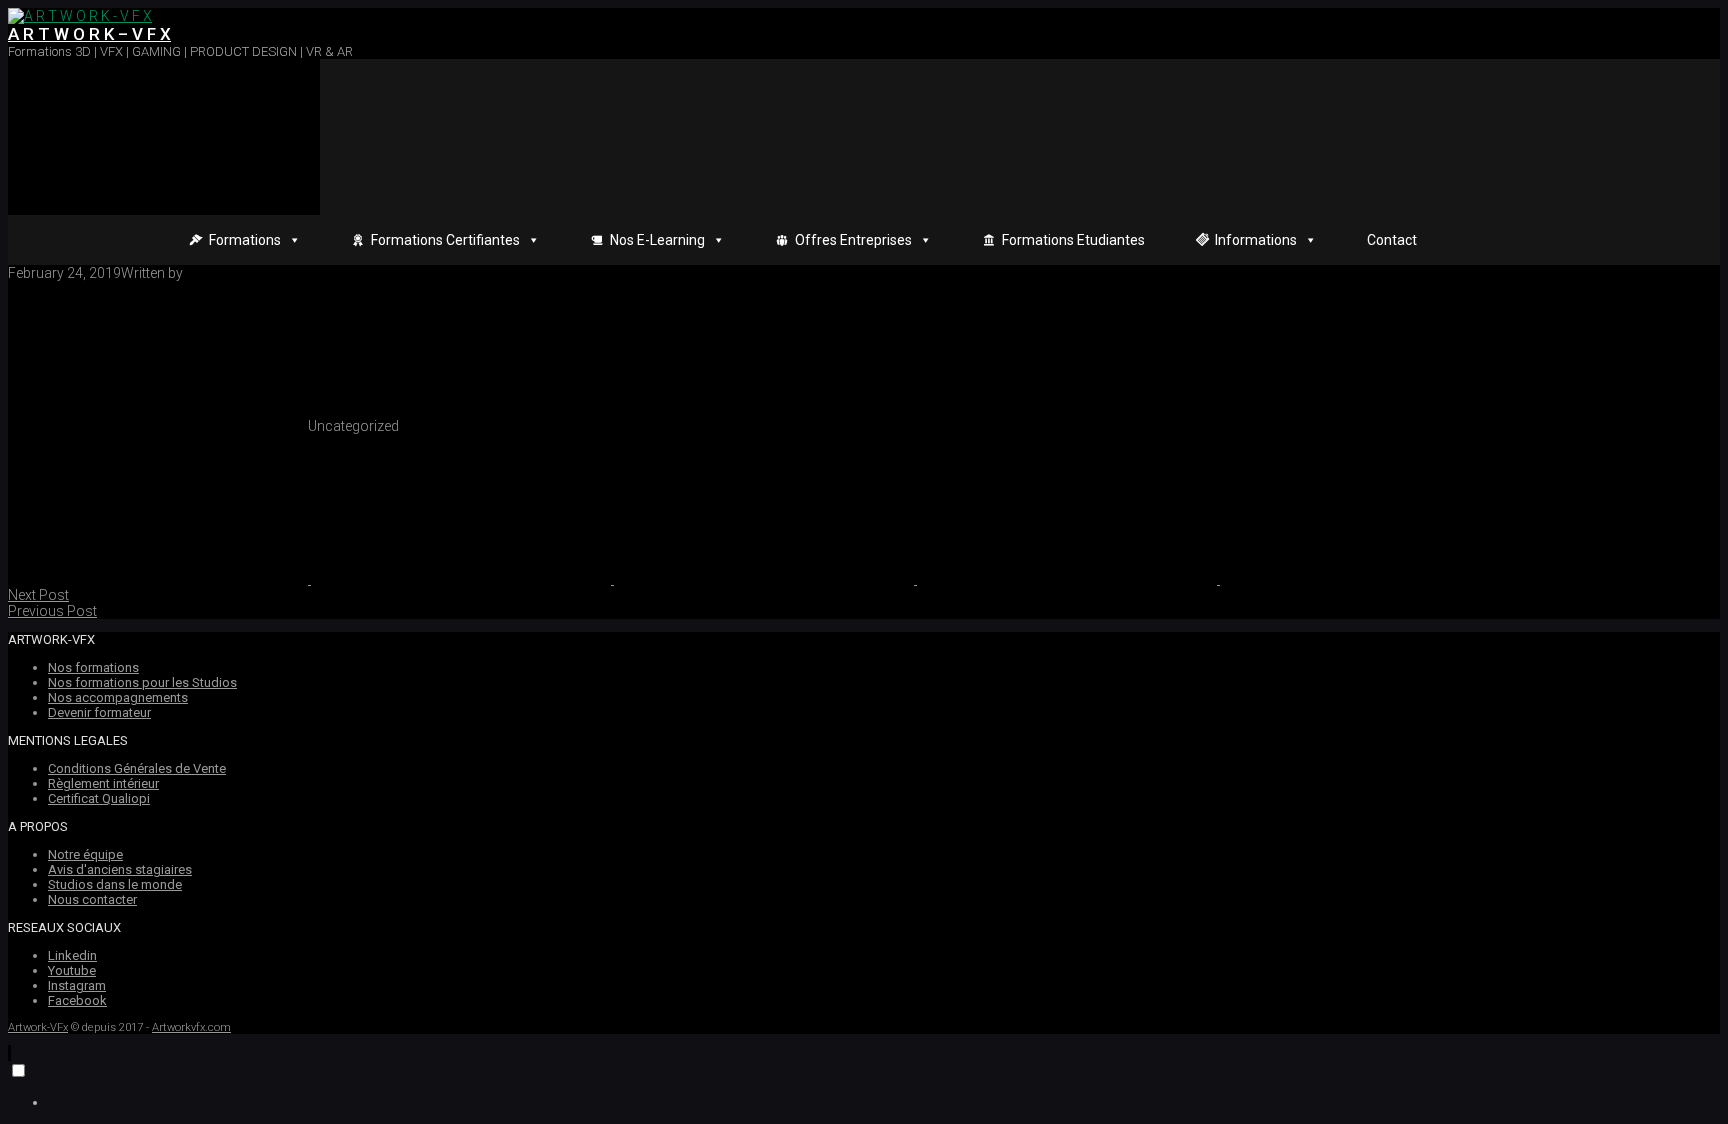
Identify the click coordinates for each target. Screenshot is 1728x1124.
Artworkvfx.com (191, 1027)
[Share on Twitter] (159, 579)
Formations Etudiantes (1073, 240)
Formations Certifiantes (445, 240)
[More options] (1370, 579)
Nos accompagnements (118, 697)
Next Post (38, 595)
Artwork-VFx (38, 1027)
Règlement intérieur (103, 783)
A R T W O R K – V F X (89, 34)
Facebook (77, 1000)
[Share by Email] (1068, 579)
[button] (9, 1053)
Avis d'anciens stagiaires (120, 869)
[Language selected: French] (864, 1085)
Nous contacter (92, 899)
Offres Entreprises (853, 240)
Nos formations (93, 667)
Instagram (77, 985)
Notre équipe (85, 854)
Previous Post (52, 611)
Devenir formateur (99, 712)
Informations (1256, 240)
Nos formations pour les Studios (142, 682)
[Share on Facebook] (462, 579)
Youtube (72, 970)
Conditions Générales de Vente (137, 768)
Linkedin (72, 955)
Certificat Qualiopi (99, 798)
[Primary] (164, 137)
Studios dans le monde (115, 884)
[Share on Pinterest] (765, 579)
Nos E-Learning (657, 240)
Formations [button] (245, 240)
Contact (1392, 240)
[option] (884, 1102)
